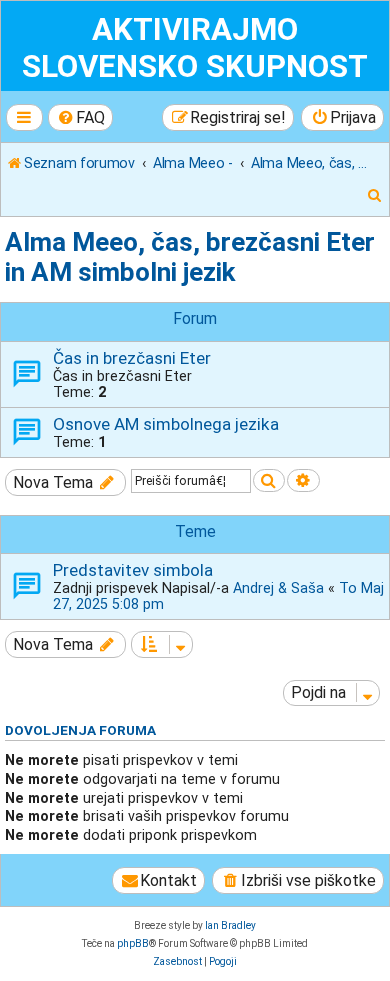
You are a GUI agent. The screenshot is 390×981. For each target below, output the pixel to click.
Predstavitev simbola (133, 570)
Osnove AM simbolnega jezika (166, 424)
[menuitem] (81, 117)
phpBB (133, 943)
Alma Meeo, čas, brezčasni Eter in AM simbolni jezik (190, 257)
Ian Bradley (230, 925)
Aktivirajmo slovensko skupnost (195, 48)
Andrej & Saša (278, 588)
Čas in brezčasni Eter (132, 358)
